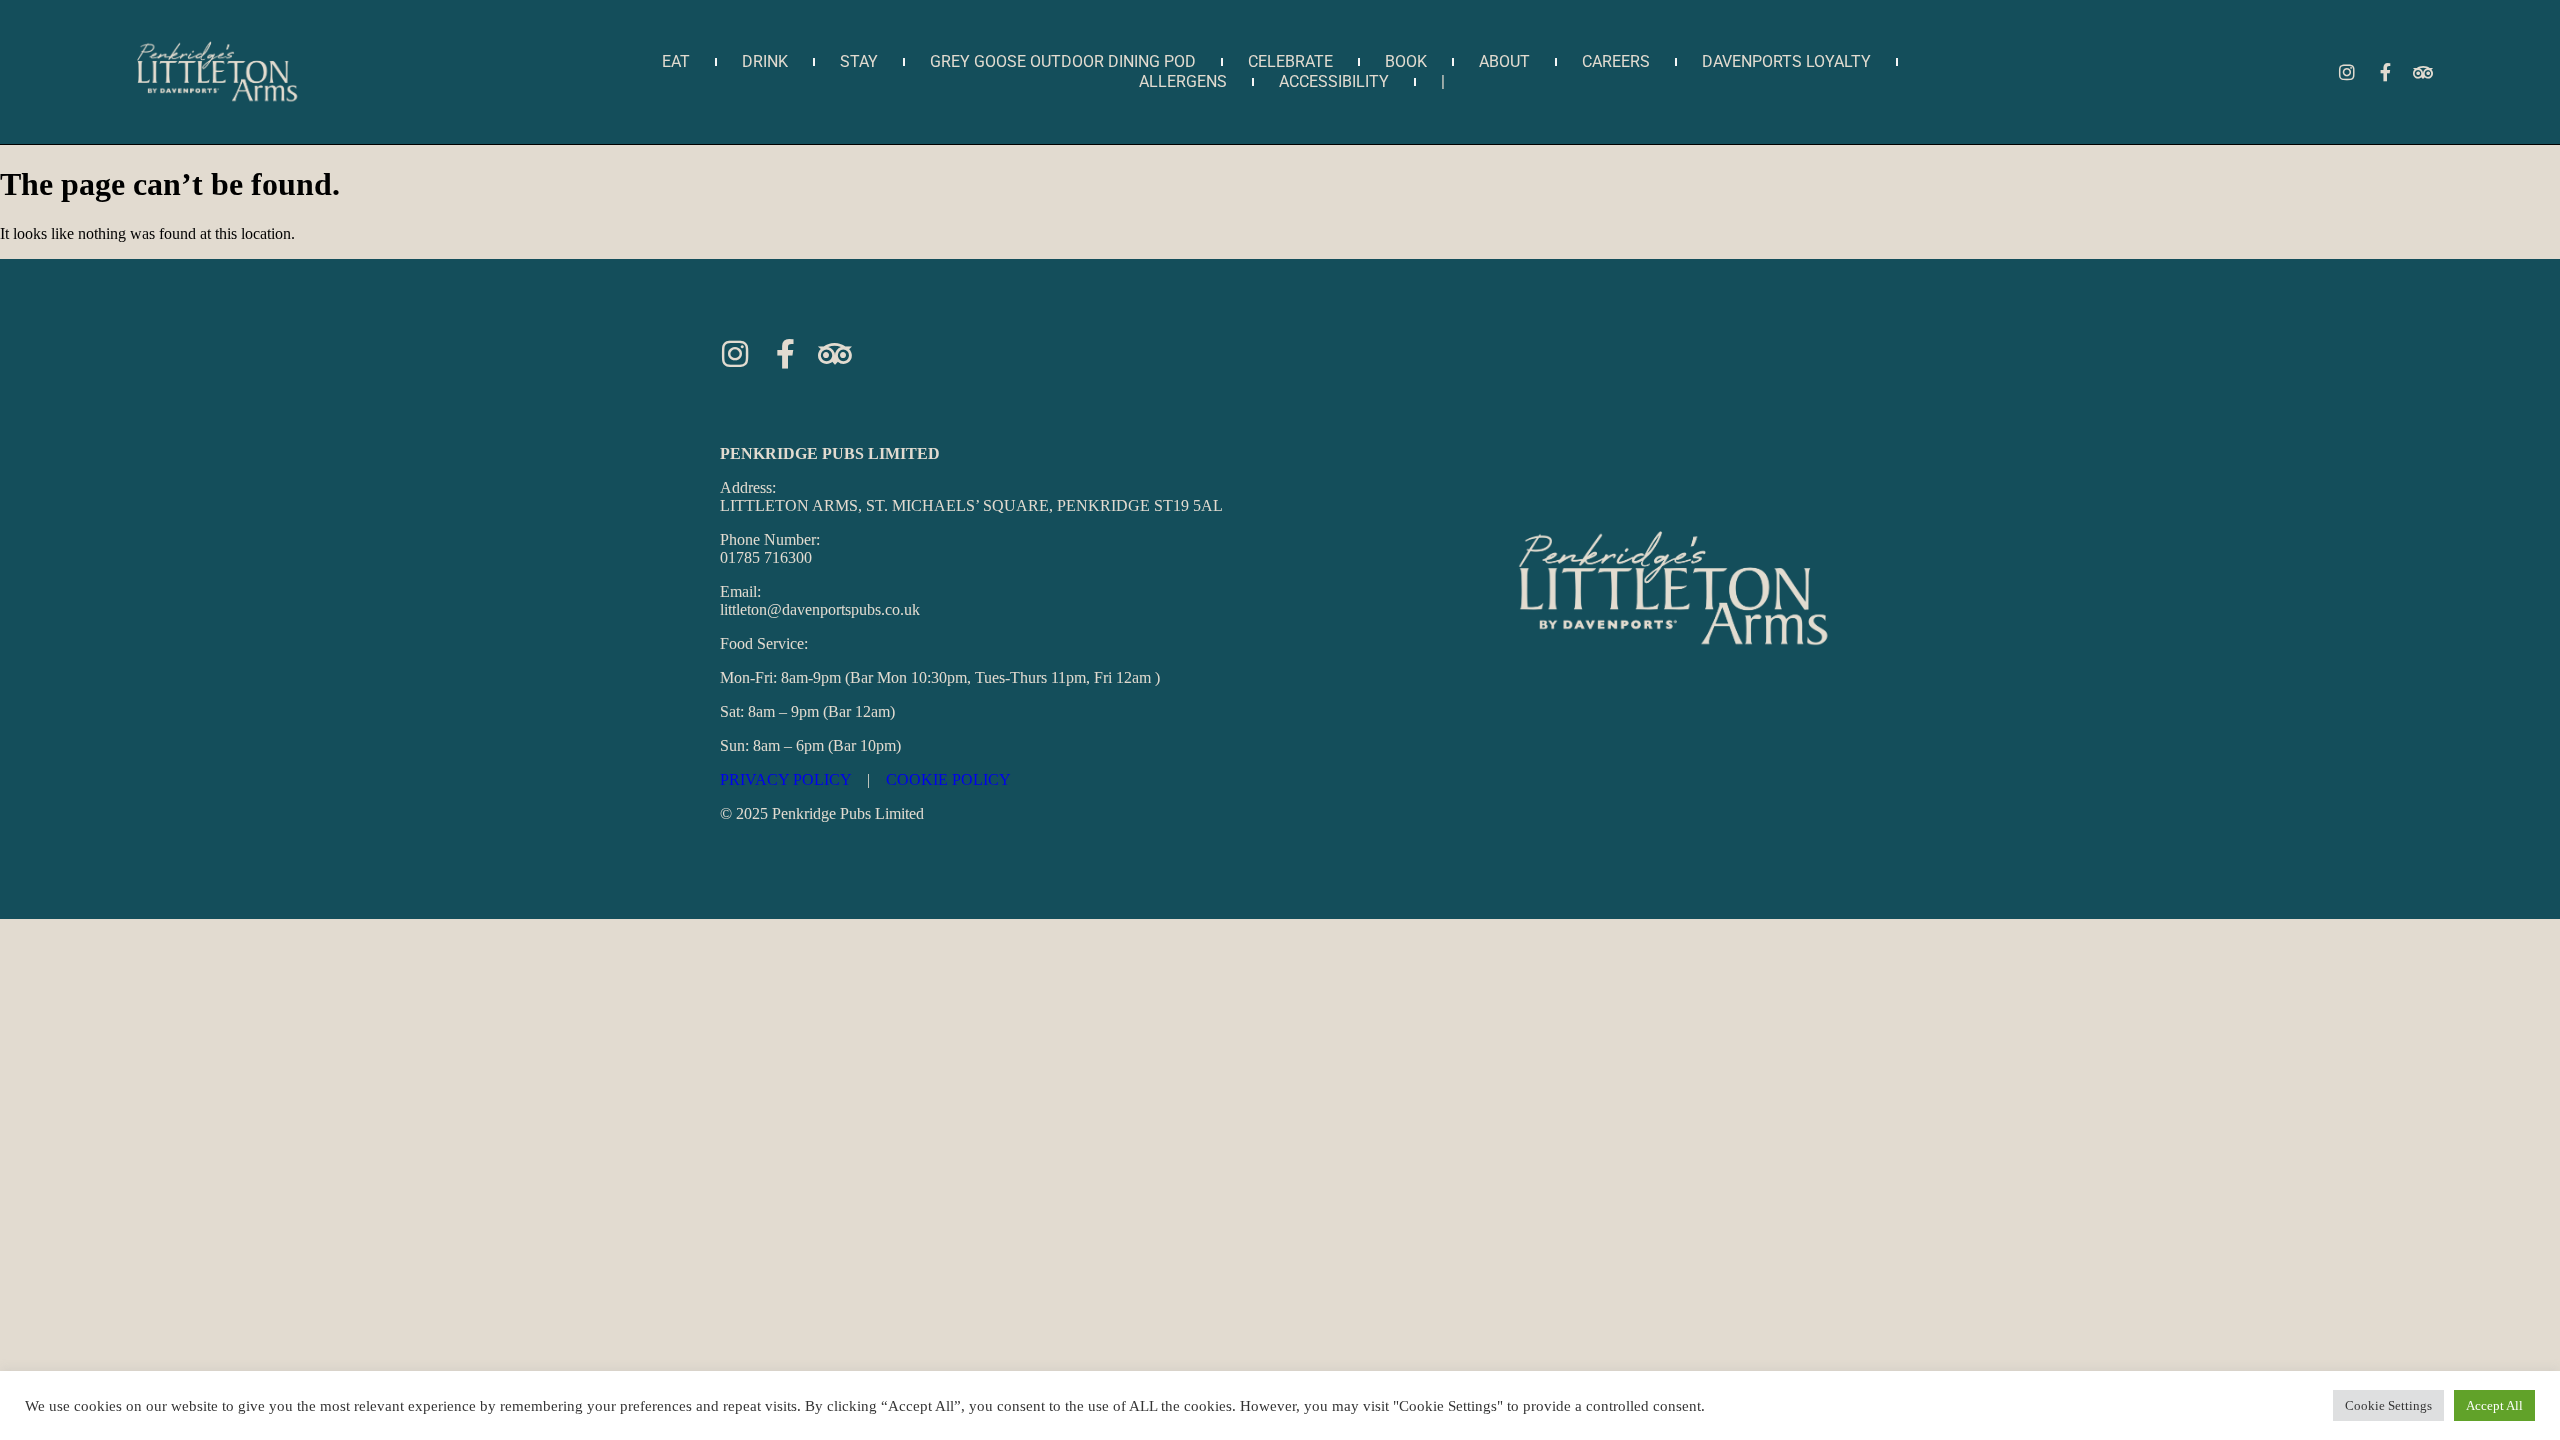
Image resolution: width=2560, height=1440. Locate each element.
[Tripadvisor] (2423, 72)
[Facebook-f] (2385, 72)
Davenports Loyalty (1786, 61)
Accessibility (1334, 81)
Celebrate (1290, 61)
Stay (859, 61)
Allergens (1183, 81)
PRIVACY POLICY (785, 779)
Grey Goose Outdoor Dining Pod (1063, 61)
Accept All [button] (2494, 1405)
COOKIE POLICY (948, 779)
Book (1406, 61)
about (1504, 61)
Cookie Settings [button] (2388, 1405)
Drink (765, 61)
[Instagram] (2347, 72)
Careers (1616, 61)
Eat (676, 61)
